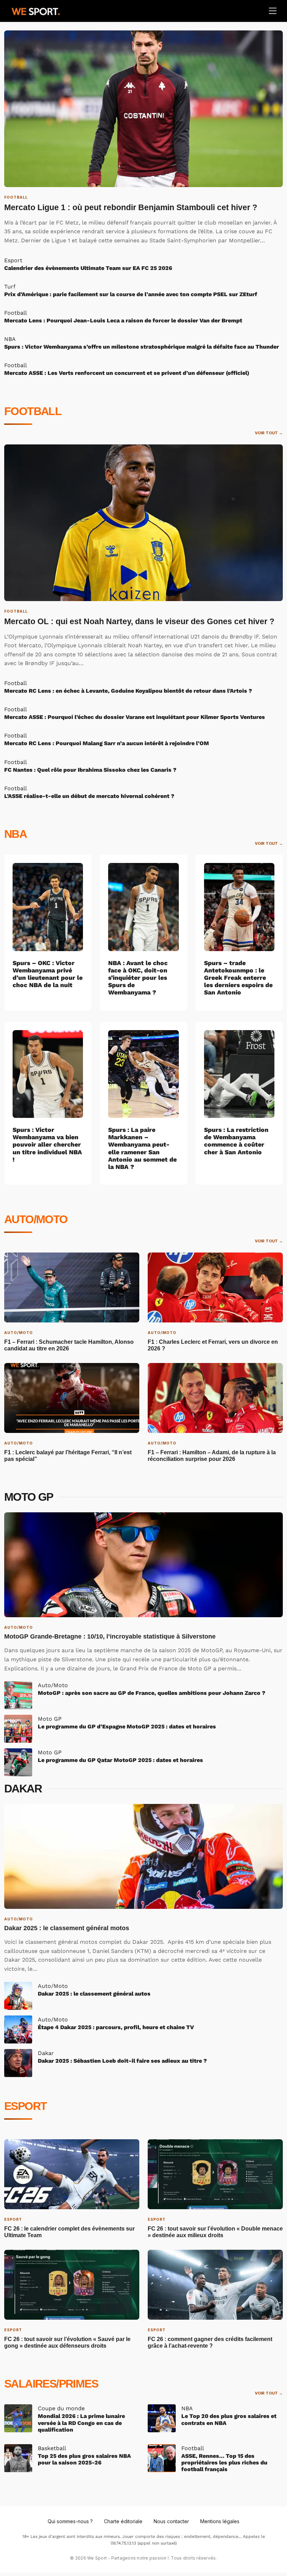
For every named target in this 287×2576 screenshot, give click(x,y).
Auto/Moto (36, 1219)
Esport (25, 2106)
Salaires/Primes (51, 2384)
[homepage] (36, 10)
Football (33, 411)
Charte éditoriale (123, 2521)
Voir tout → (269, 433)
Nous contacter (171, 2521)
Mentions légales (220, 2521)
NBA (15, 834)
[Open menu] (273, 11)
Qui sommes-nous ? (70, 2521)
